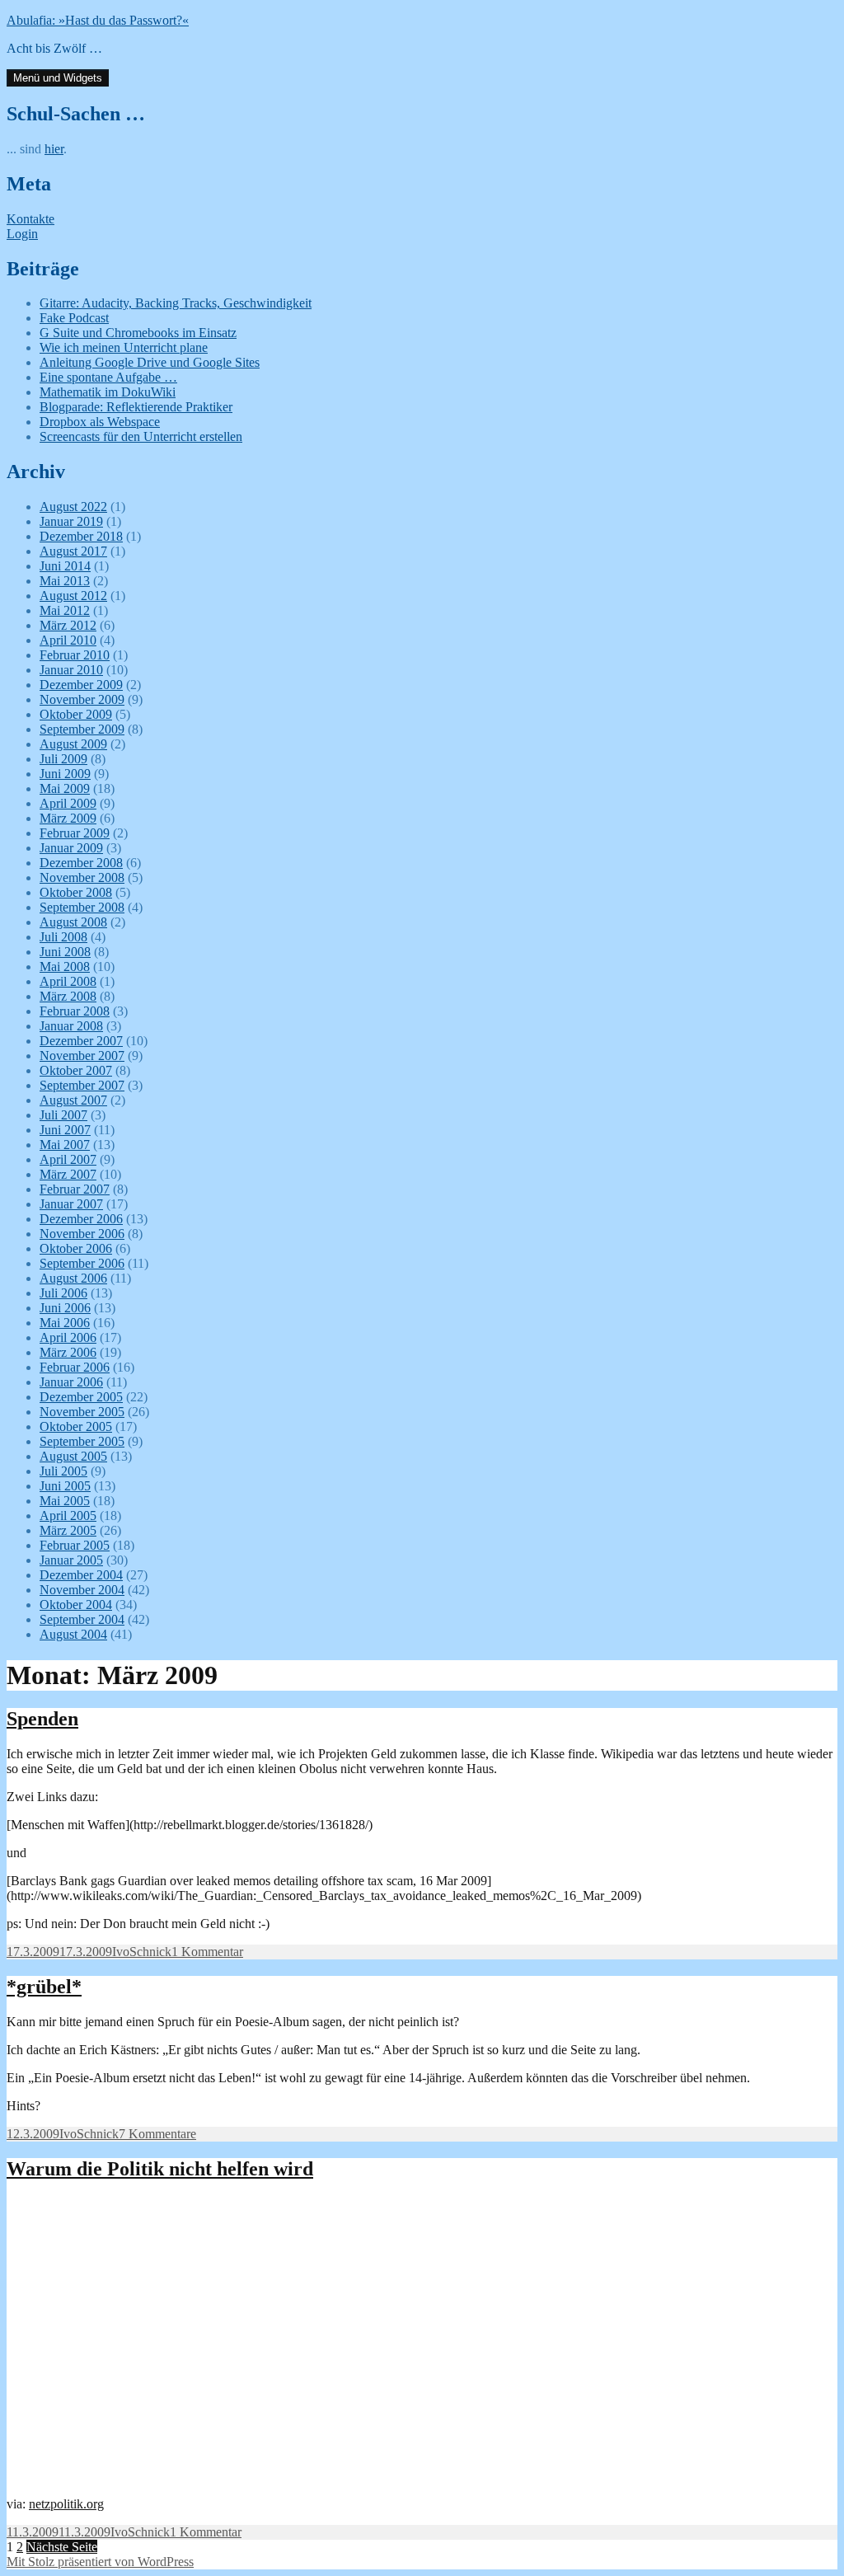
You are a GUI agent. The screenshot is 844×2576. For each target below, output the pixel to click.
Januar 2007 (71, 1204)
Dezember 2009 (81, 685)
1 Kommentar (207, 1952)
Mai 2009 (65, 788)
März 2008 (68, 996)
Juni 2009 (65, 774)
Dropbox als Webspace (100, 422)
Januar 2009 (71, 848)
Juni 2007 (65, 1130)
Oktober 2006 (76, 1248)
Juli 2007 (63, 1115)
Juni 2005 (65, 1486)
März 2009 (68, 818)
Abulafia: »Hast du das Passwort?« (98, 20)
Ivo (121, 1952)
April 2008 (68, 981)
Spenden (42, 1719)
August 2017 (73, 551)
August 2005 (73, 1456)
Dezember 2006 (81, 1219)
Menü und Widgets (58, 78)
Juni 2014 (65, 566)
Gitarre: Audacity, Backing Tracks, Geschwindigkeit (176, 303)
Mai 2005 (65, 1501)
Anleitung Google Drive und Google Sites (150, 362)
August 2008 (73, 922)
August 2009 (73, 744)
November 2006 (82, 1234)
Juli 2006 (63, 1293)
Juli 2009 (63, 759)
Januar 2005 (71, 1560)
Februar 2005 (75, 1545)
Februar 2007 (75, 1189)
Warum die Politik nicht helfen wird (160, 2169)
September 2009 (82, 729)
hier (54, 149)
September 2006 (82, 1263)
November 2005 (82, 1412)
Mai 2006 (65, 1323)
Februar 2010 (75, 655)
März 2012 (68, 625)
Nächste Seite (62, 2547)
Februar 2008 (75, 1011)
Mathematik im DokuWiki (108, 392)
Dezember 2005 (81, 1397)
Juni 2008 (65, 952)
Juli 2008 (63, 937)
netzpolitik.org (66, 2504)
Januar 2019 (71, 521)
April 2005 (68, 1516)
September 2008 (82, 907)
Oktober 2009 (76, 714)
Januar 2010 (71, 670)
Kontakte (30, 219)
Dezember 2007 (81, 1041)
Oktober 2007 (76, 1070)
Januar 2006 (71, 1382)
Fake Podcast (74, 318)
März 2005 (68, 1530)
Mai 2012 (65, 610)
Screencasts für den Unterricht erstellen (141, 436)
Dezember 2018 (81, 536)
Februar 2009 (75, 833)
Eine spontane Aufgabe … (108, 377)
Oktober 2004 (76, 1605)
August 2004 (73, 1634)
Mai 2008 (65, 967)
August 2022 (73, 507)
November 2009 (82, 699)
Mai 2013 (65, 581)
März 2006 (68, 1352)
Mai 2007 (65, 1145)
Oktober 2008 (76, 892)
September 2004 (82, 1619)
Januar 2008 (71, 1026)
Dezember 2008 (81, 863)
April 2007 (68, 1159)
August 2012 (73, 596)
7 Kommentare (157, 2134)
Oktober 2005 (76, 1426)
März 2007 (68, 1174)
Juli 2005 (63, 1471)
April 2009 (68, 803)
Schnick (150, 1952)
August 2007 (73, 1100)
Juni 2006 (65, 1308)
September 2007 (82, 1085)
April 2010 (68, 640)
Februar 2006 (75, 1367)
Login (22, 234)
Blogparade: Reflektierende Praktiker (136, 407)
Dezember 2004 (81, 1575)
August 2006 (73, 1278)
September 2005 (82, 1441)
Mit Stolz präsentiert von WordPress (100, 2562)
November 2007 (82, 1056)
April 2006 (68, 1337)
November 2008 (82, 877)
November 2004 (82, 1590)
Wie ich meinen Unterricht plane (124, 347)
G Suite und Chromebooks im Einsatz (138, 333)
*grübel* (44, 1987)
